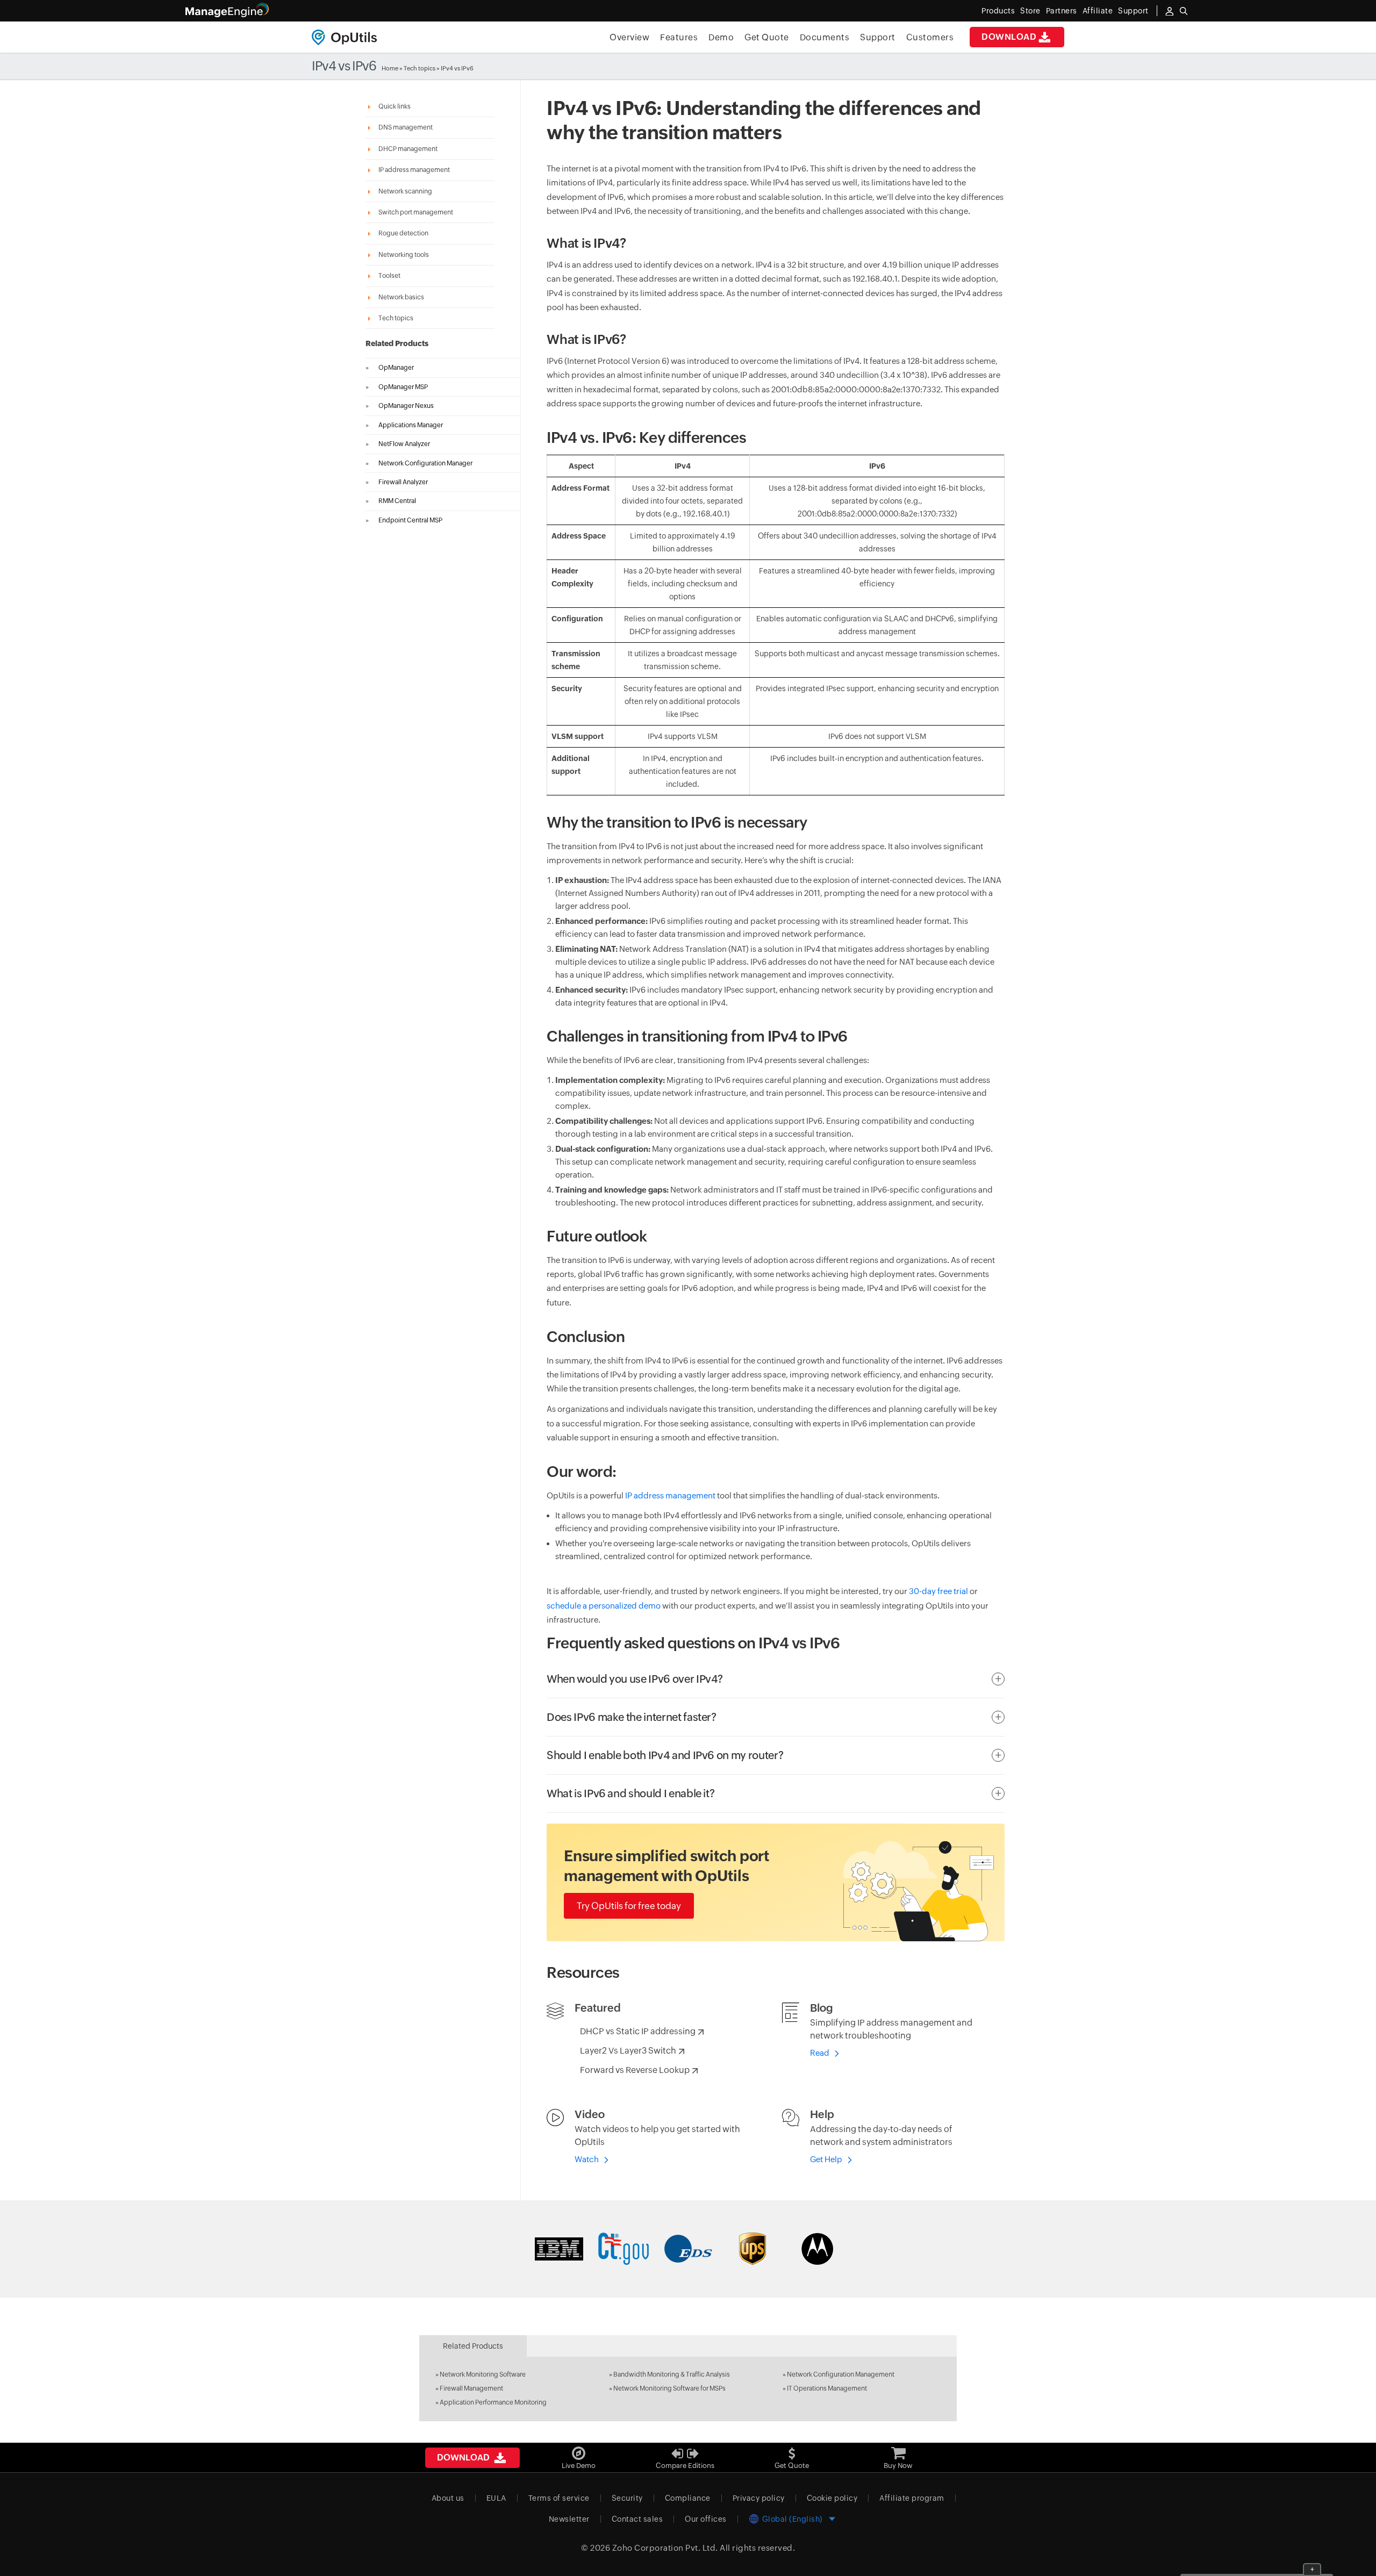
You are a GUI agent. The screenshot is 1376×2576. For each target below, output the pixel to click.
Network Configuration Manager (425, 463)
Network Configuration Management (841, 2374)
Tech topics (420, 68)
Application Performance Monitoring (493, 2402)
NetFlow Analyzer (404, 444)
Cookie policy (832, 2498)
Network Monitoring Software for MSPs (669, 2388)
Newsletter (569, 2519)
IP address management (670, 1495)
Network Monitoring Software (483, 2374)
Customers (930, 37)
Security (627, 2498)
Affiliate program (912, 2498)
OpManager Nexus (406, 406)
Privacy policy (759, 2498)
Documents (825, 37)
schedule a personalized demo (604, 1606)
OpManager (396, 368)
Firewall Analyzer (403, 482)
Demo (721, 37)
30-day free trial (938, 1591)
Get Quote (767, 37)
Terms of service (559, 2498)
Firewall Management (471, 2388)
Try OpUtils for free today (629, 1906)
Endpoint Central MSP (410, 520)
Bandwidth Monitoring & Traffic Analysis (672, 2374)
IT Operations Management (827, 2388)
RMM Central (397, 501)
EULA (496, 2498)
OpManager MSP (403, 387)
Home (390, 68)
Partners (1062, 11)
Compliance (688, 2498)
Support (878, 37)
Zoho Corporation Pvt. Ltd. (665, 2548)
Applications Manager (411, 425)
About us (448, 2498)
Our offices (706, 2519)
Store (1030, 11)
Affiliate (1098, 11)
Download (1009, 37)
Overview (629, 37)
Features (679, 37)
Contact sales (637, 2519)
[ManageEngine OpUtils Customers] (688, 2249)
